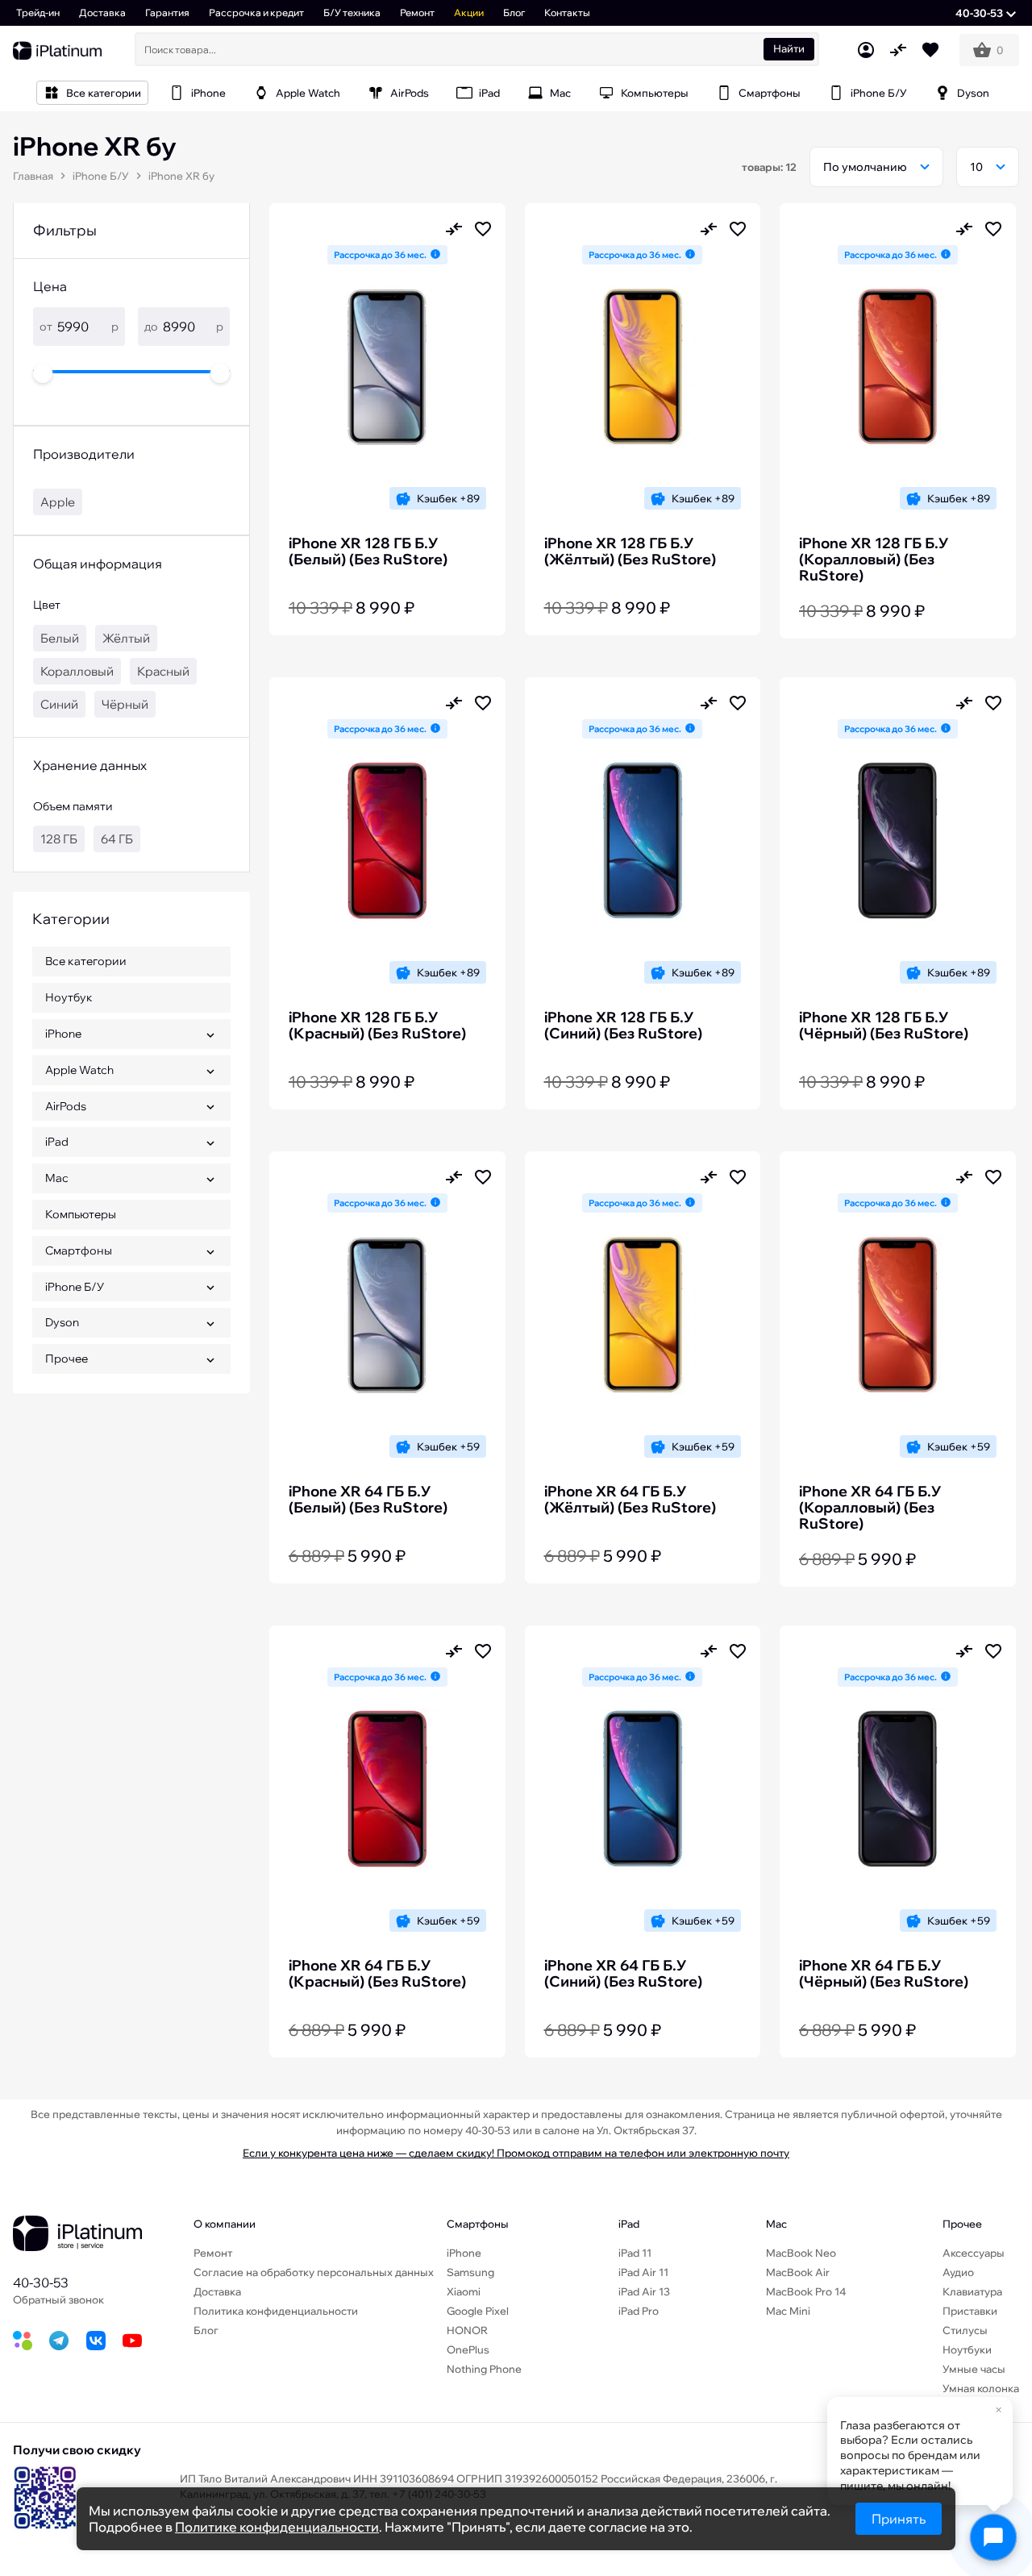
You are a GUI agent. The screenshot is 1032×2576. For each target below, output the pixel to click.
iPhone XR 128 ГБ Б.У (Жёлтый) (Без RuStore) (630, 551)
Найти (789, 48)
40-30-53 (41, 2283)
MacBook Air (798, 2272)
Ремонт (417, 12)
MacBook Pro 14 (806, 2291)
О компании (225, 2224)
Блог (514, 12)
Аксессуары (974, 2253)
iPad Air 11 (643, 2272)
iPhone (464, 2253)
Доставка (102, 12)
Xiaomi (464, 2291)
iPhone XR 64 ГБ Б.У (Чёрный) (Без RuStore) (884, 1974)
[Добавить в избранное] (483, 229)
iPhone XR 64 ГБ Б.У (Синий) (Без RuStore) (623, 1974)
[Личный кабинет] (866, 50)
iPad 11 (635, 2253)
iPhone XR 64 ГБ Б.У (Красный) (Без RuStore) (377, 1974)
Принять (899, 2519)
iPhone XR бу (181, 176)
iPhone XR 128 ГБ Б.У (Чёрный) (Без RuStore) (884, 1026)
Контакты (567, 12)
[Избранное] (930, 50)
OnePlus (468, 2349)
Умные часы (974, 2369)
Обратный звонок (58, 2299)
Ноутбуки (967, 2349)
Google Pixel (478, 2311)
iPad (629, 2224)
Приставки (970, 2311)
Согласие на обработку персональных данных (314, 2272)
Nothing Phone (484, 2369)
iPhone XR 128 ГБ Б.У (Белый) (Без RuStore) (368, 551)
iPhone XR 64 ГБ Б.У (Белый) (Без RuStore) (368, 1500)
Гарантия (167, 12)
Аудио (958, 2272)
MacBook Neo (801, 2253)
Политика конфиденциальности (276, 2311)
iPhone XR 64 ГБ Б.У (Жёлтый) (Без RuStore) (630, 1500)
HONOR (467, 2330)
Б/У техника (352, 12)
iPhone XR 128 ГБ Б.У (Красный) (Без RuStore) (377, 1026)
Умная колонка (981, 2388)
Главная (33, 176)
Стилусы (965, 2330)
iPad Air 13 (644, 2291)
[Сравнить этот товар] (454, 229)
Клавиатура (972, 2291)
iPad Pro (639, 2311)
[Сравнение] (898, 50)
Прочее (962, 2224)
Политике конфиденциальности (277, 2527)
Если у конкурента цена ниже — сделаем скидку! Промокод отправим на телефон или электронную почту (516, 2153)
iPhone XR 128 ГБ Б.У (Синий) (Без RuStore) (623, 1026)
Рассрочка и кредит (256, 12)
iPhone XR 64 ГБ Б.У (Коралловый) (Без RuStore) (870, 1508)
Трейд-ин (38, 12)
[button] (986, 13)
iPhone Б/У (101, 176)
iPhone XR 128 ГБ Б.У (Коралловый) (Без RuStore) (874, 560)
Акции (469, 12)
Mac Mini (788, 2311)
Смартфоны (478, 2224)
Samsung (470, 2272)
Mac (776, 2224)
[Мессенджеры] (993, 2537)
